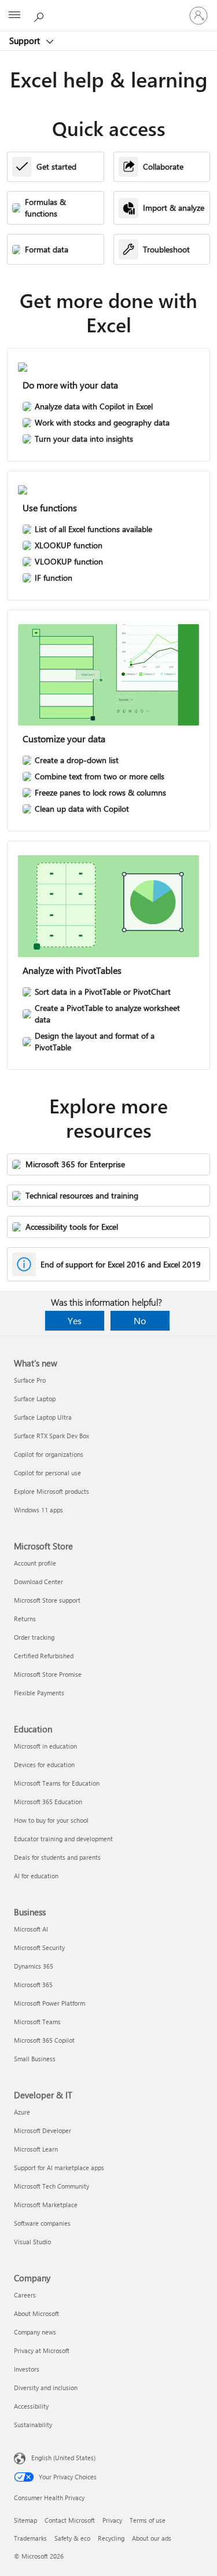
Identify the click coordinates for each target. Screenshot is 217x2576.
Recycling (111, 2538)
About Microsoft (36, 2313)
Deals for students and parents (57, 1857)
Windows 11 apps (38, 1510)
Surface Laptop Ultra (43, 1417)
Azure (22, 2112)
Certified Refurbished (44, 1656)
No (140, 1320)
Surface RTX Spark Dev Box (52, 1436)
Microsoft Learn (36, 2149)
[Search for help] (41, 15)
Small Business (35, 2059)
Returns (25, 1619)
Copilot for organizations (49, 1454)
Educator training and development (63, 1839)
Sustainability (33, 2425)
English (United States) (63, 2458)
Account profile (35, 1563)
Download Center (38, 1582)
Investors (27, 2369)
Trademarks (30, 2538)
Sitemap (25, 2520)
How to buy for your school (51, 1820)
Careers (25, 2295)
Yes (75, 1320)
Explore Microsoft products (52, 1491)
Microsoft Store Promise (48, 1674)
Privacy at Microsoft (42, 2350)
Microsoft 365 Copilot (44, 2040)
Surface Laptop (35, 1399)
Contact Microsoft (70, 2520)
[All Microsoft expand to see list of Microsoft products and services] (14, 16)
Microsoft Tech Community (52, 2186)
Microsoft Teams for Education (57, 1783)
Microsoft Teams (37, 2022)
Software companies (42, 2223)
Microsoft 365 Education (48, 1802)
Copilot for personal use (47, 1473)
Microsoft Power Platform (49, 2003)
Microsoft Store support (47, 1600)
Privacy (112, 2520)
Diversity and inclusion (46, 2388)
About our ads (152, 2538)
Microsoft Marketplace (46, 2205)
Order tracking (34, 1637)
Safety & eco (72, 2538)
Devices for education (44, 1765)
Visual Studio (32, 2242)
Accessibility (31, 2406)
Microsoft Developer (43, 2130)
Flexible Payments (39, 1693)
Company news (35, 2332)
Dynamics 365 (34, 1966)
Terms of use (148, 2520)
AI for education (36, 1876)
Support (26, 41)
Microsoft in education (45, 1746)
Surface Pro (30, 1380)
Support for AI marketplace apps (59, 2168)
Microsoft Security (39, 1947)
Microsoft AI (31, 1929)
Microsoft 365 (33, 1985)
